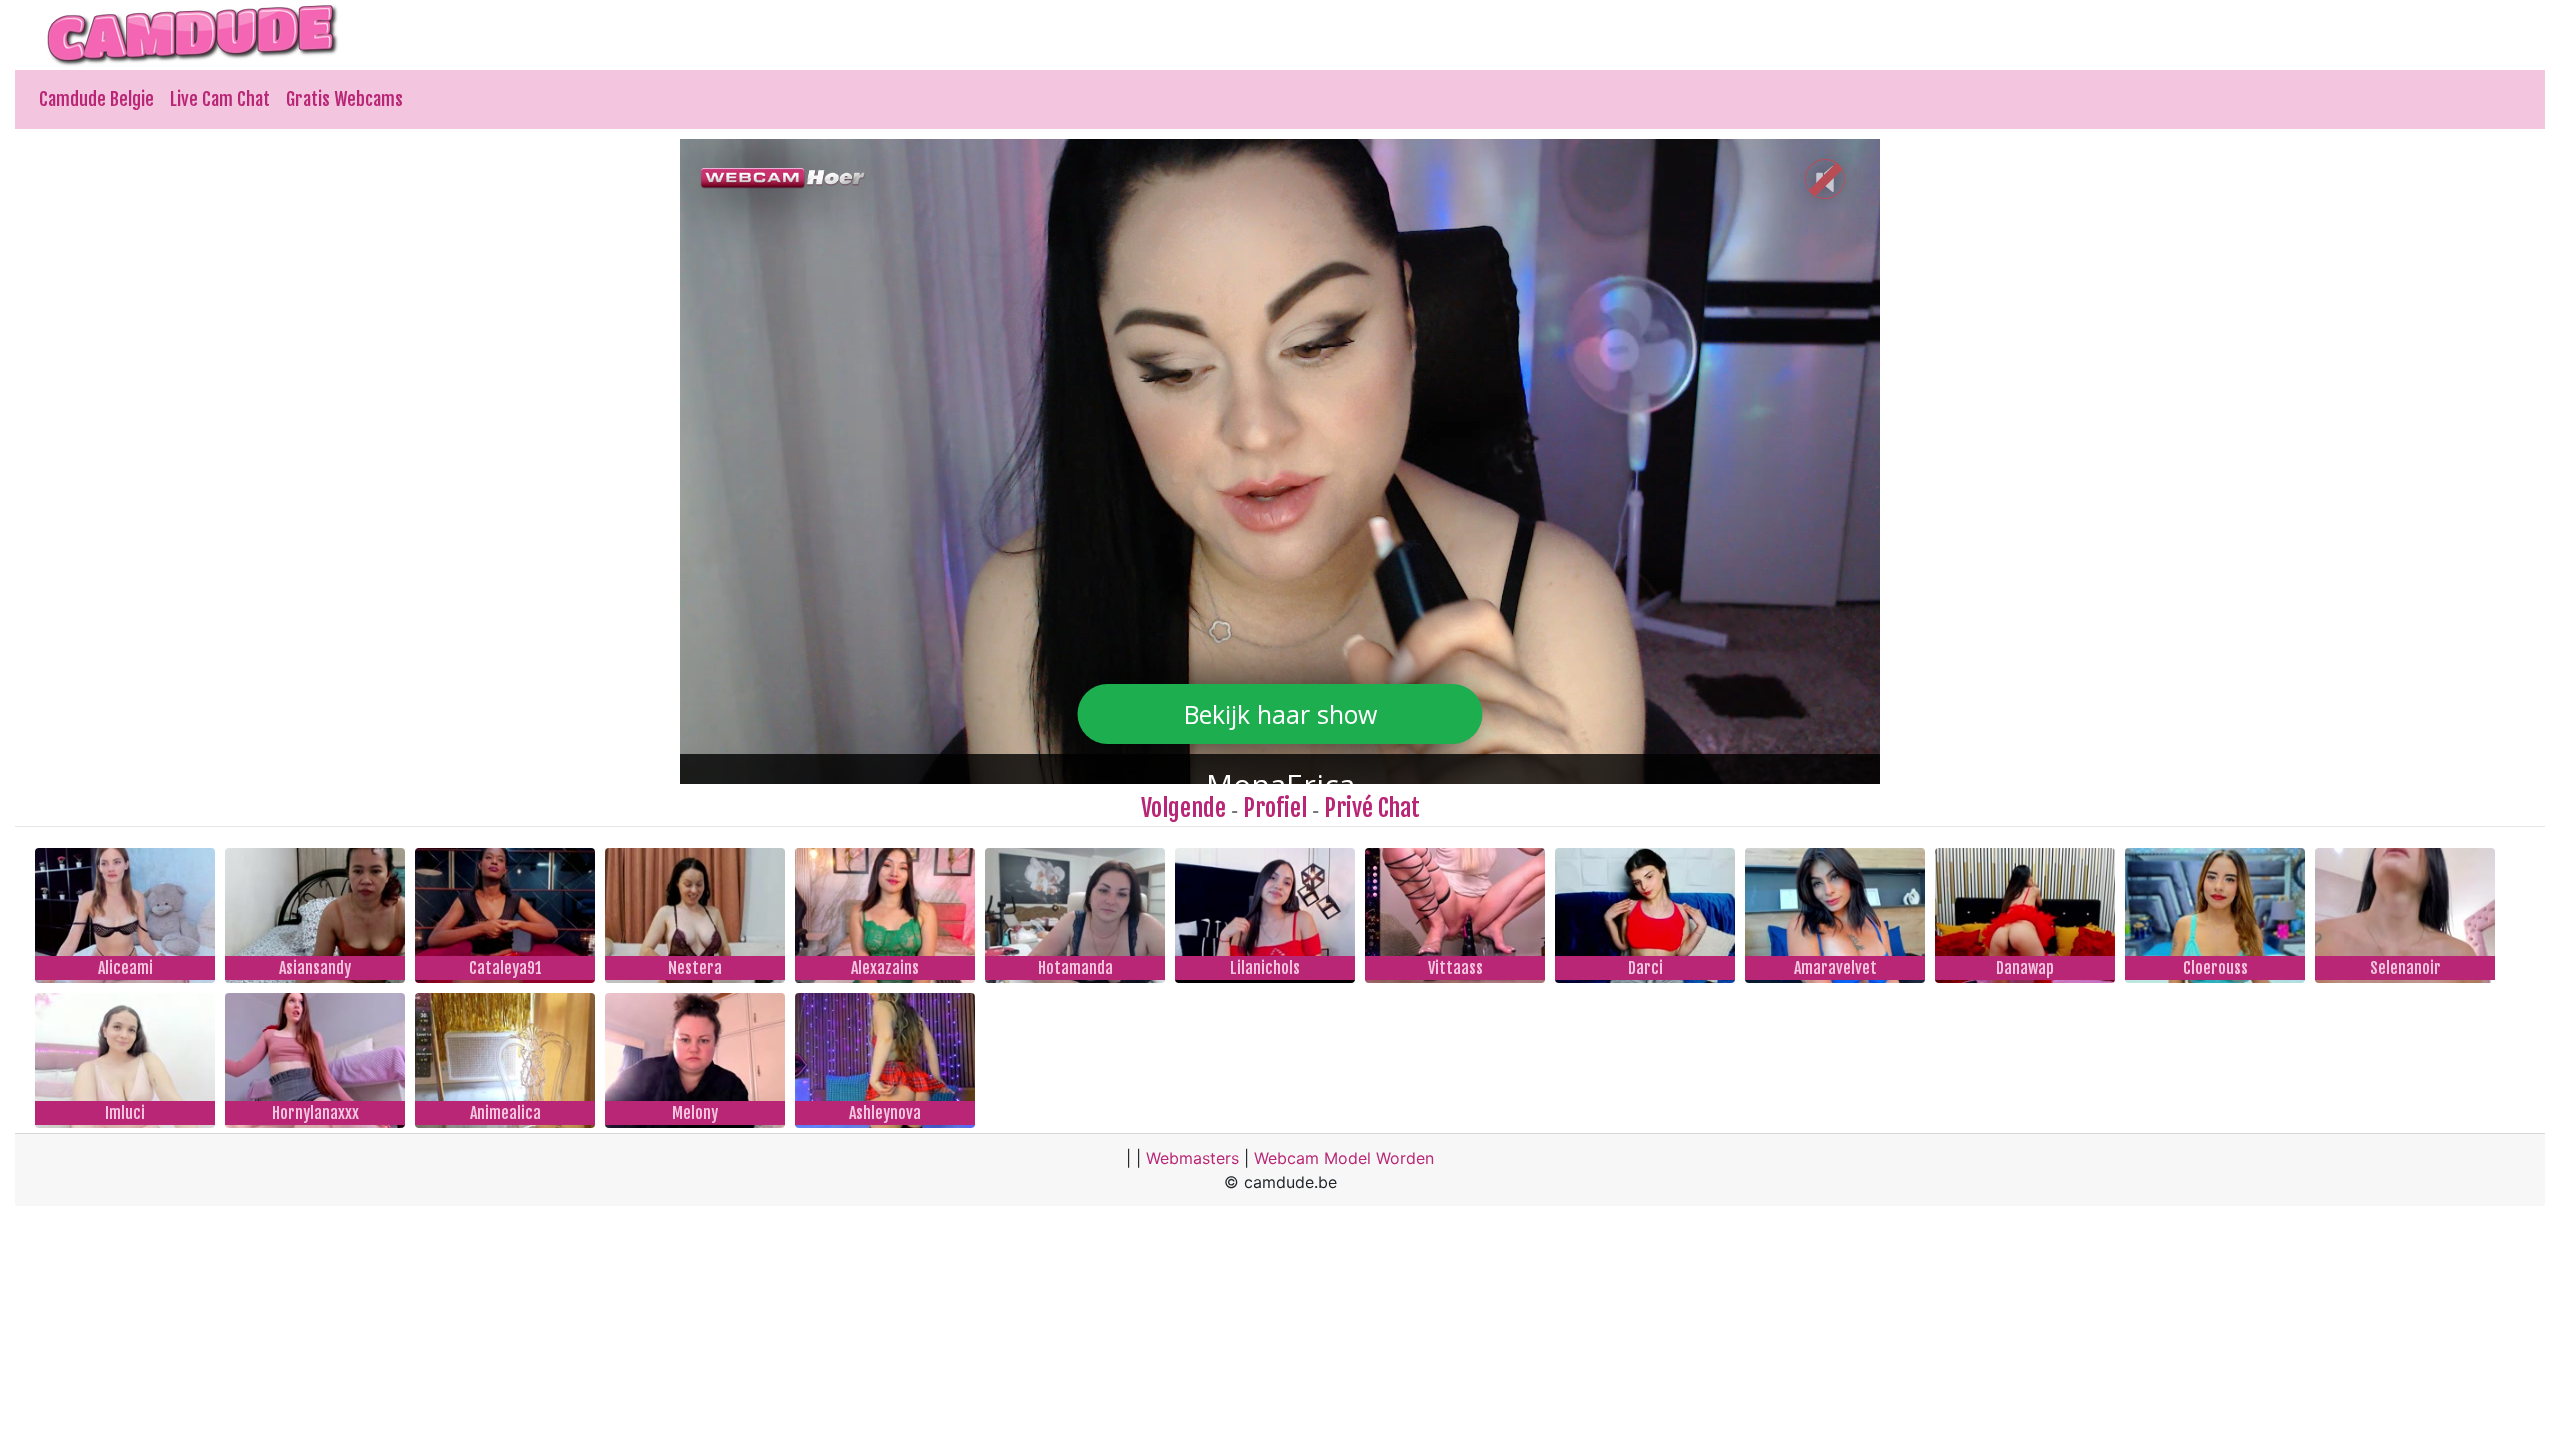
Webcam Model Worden (1344, 1158)
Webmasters (1192, 1158)
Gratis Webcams (344, 99)
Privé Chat (1372, 808)
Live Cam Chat (220, 99)
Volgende (1183, 808)
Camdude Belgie (96, 99)
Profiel (1275, 808)
